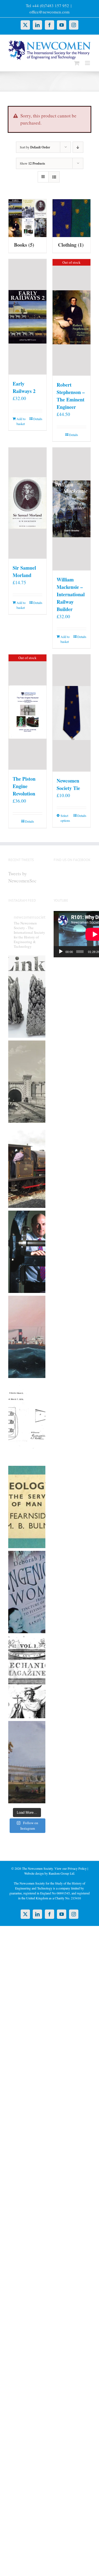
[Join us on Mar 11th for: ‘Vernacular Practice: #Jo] (27, 1677)
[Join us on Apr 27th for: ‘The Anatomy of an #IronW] (27, 1167)
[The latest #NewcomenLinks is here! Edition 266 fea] (27, 997)
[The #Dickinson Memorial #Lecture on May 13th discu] (27, 1082)
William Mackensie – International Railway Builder (71, 594)
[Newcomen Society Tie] (71, 713)
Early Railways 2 (24, 387)
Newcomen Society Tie (68, 784)
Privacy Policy (77, 1868)
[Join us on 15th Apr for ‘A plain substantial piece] (27, 1337)
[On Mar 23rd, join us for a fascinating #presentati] (27, 1507)
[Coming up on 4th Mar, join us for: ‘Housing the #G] (27, 1762)
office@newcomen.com (50, 12)
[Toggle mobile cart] (77, 63)
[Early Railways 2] (28, 317)
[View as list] (54, 177)
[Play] (61, 952)
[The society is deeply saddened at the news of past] (27, 1252)
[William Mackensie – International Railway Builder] (71, 509)
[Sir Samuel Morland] (28, 503)
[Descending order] (78, 147)
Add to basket (21, 421)
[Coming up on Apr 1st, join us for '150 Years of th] (27, 1422)
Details (38, 419)
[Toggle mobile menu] (88, 63)
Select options (65, 818)
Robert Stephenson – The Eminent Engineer (71, 396)
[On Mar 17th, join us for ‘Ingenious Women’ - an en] (27, 1592)
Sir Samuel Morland (24, 571)
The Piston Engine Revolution (24, 786)
